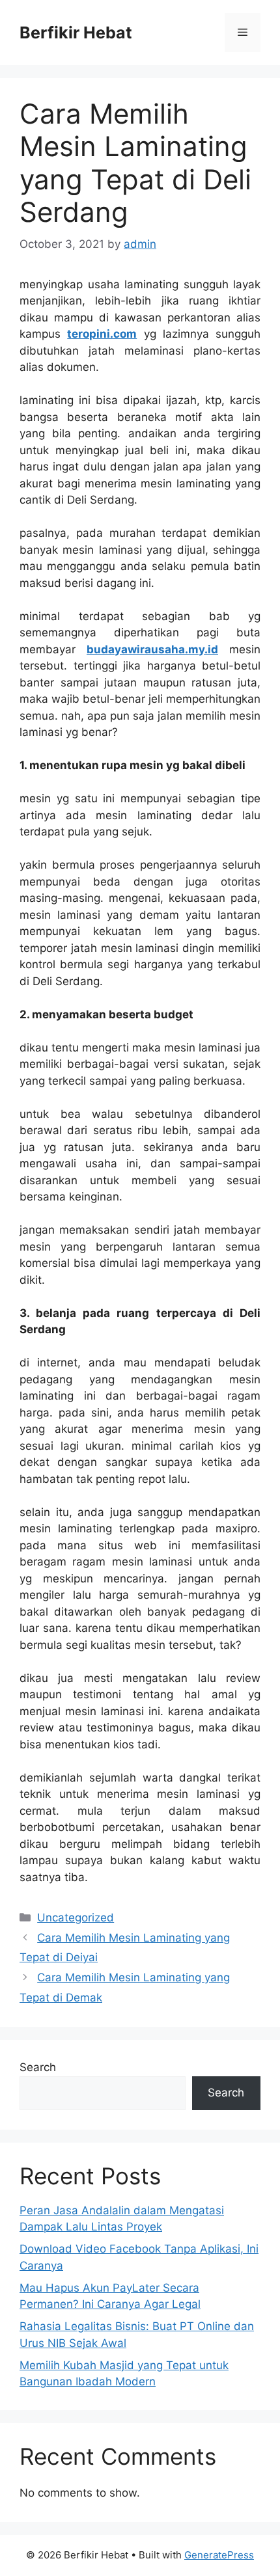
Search (38, 2067)
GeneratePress (219, 2555)
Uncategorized (76, 1918)
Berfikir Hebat (76, 33)
